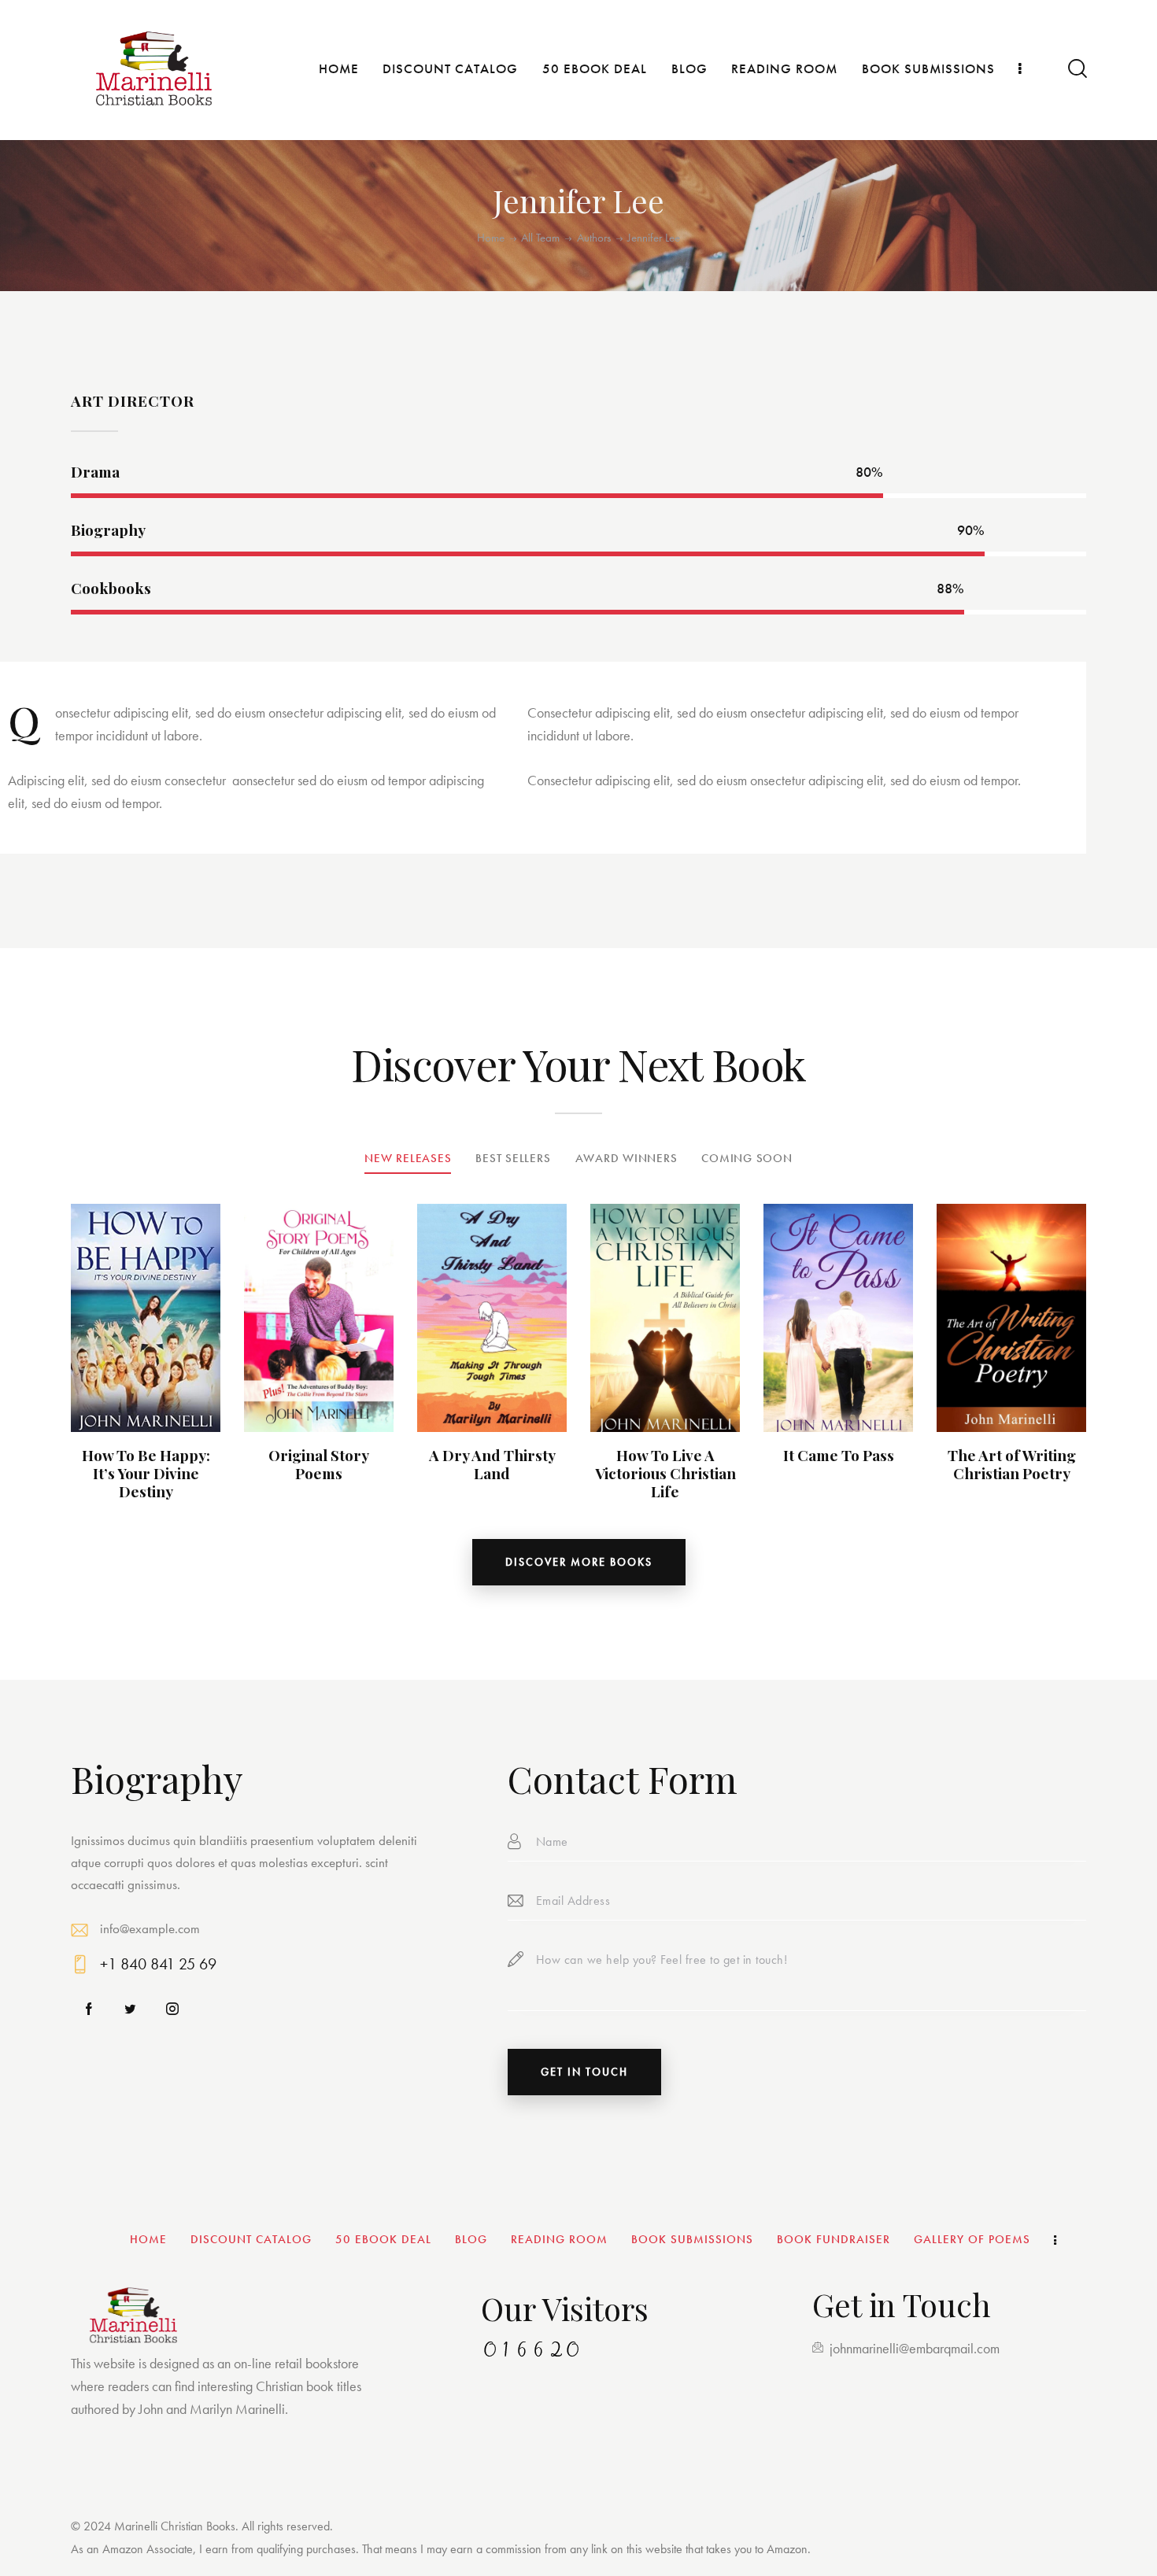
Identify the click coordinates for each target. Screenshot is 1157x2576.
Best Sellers (513, 1158)
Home (491, 238)
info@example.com (150, 1928)
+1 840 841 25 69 (158, 1964)
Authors (594, 238)
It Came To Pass (839, 1455)
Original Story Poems (319, 1464)
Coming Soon (747, 1158)
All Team (540, 238)
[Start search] (1076, 69)
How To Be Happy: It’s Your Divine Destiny (146, 1473)
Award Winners (627, 1158)
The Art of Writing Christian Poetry (1012, 1464)
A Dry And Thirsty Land (492, 1464)
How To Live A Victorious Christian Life (665, 1473)
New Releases (408, 1158)
